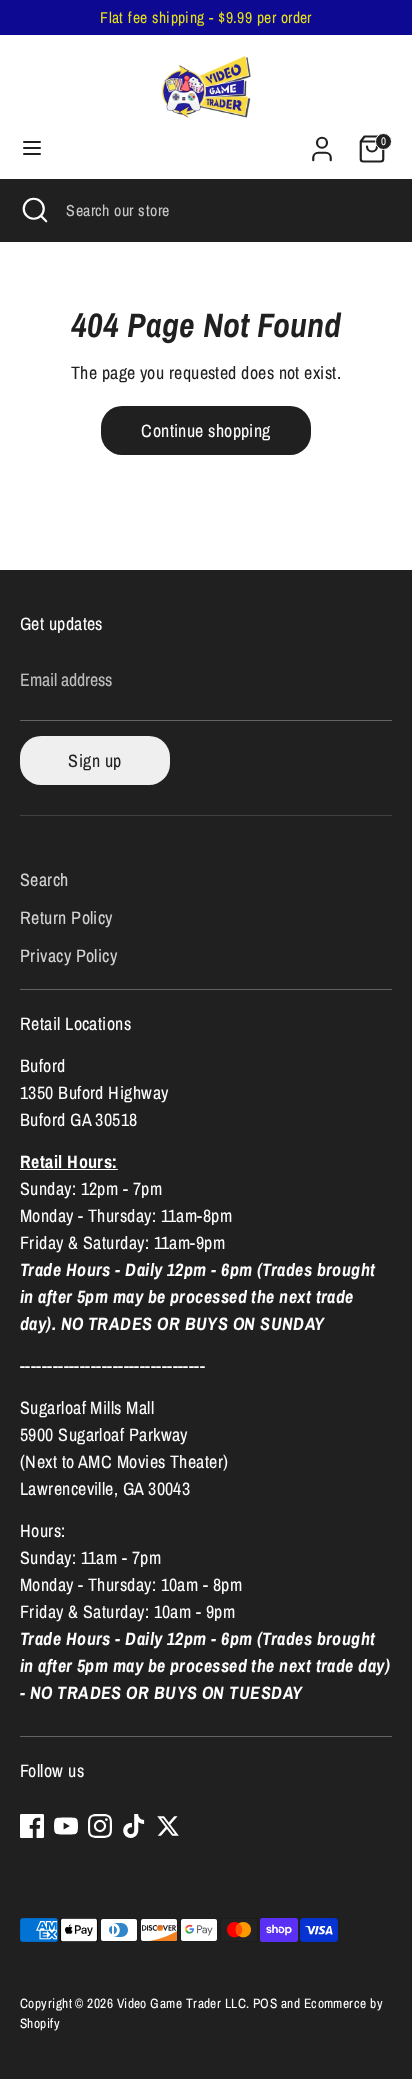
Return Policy (66, 917)
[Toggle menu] (32, 148)
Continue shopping (206, 430)
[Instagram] (100, 1826)
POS (265, 2003)
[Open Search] (33, 210)
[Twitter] (168, 1826)
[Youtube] (66, 1826)
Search (44, 879)
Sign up (94, 760)
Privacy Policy (68, 955)
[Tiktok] (134, 1826)
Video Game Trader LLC (181, 2003)
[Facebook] (32, 1826)
